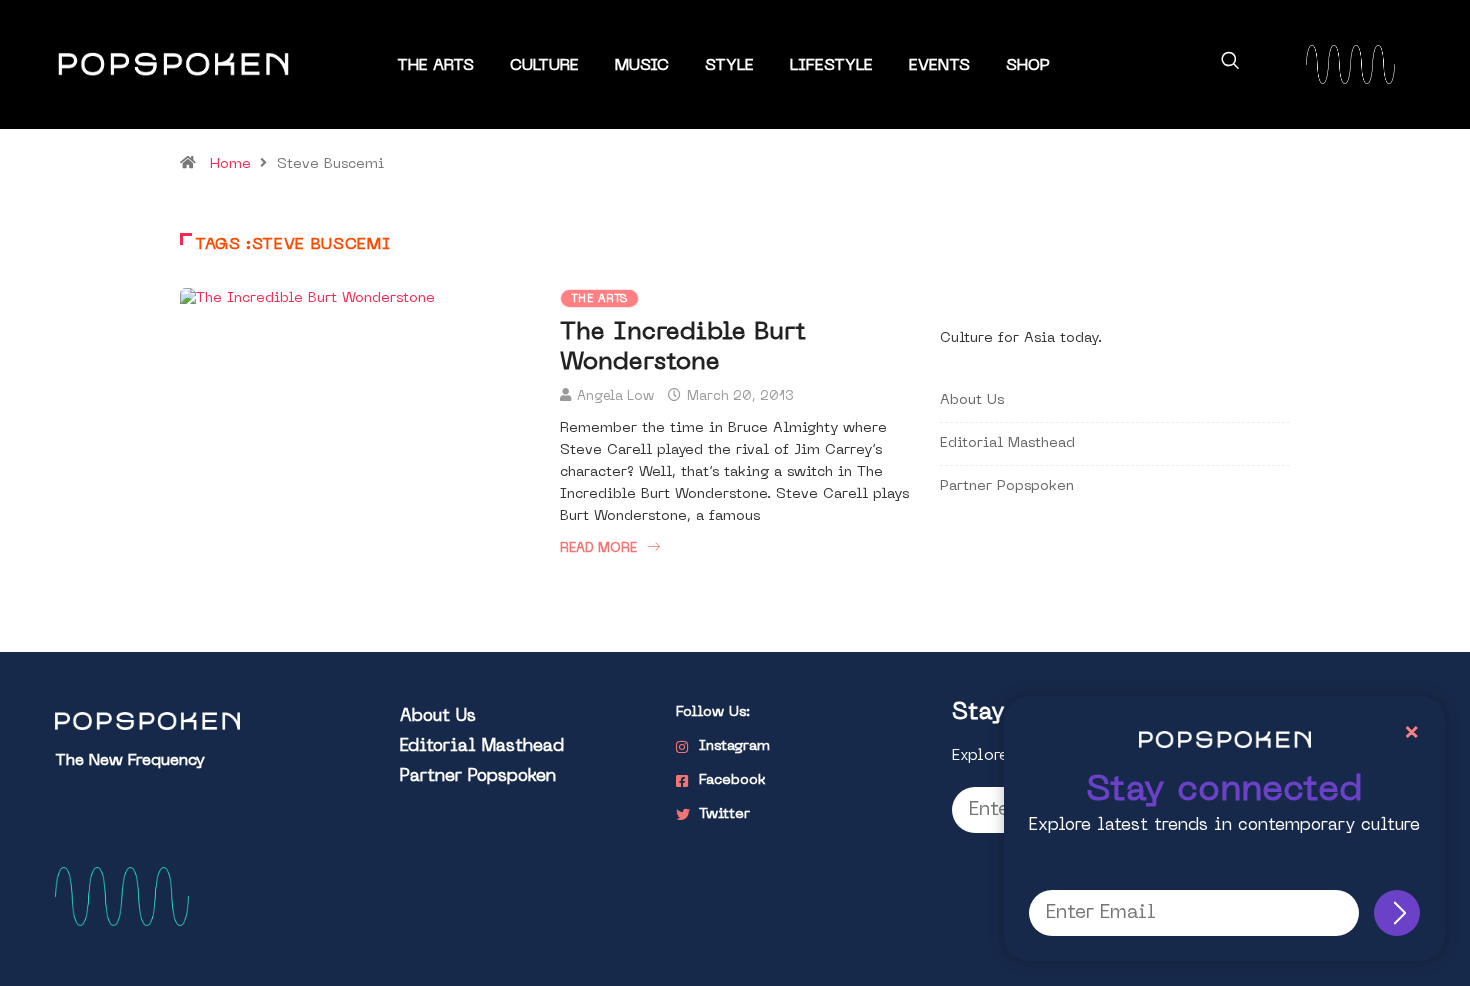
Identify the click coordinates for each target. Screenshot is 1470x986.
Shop (1028, 66)
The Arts (435, 66)
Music (642, 66)
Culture (544, 66)
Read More (598, 548)
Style (729, 66)
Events (939, 66)
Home (230, 164)
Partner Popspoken (1007, 486)
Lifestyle (831, 66)
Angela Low (615, 396)
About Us (972, 400)
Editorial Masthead (1007, 443)
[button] (1230, 64)
